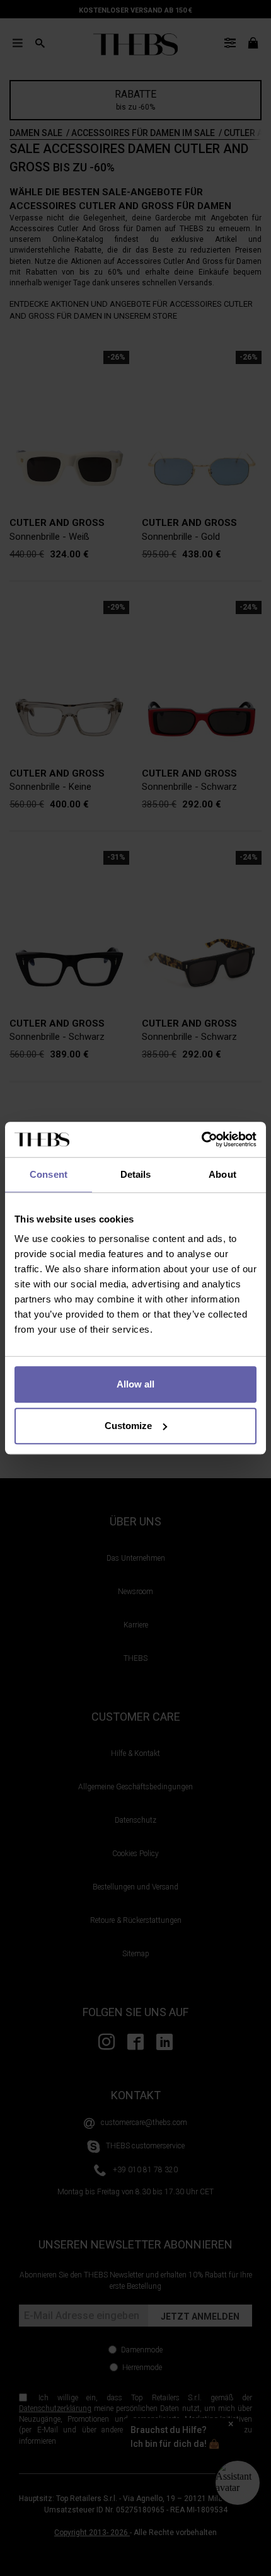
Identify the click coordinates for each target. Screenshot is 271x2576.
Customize (128, 1426)
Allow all (135, 1384)
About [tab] (222, 1174)
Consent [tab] (49, 1174)
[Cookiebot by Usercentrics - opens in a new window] (201, 1139)
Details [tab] (136, 1174)
